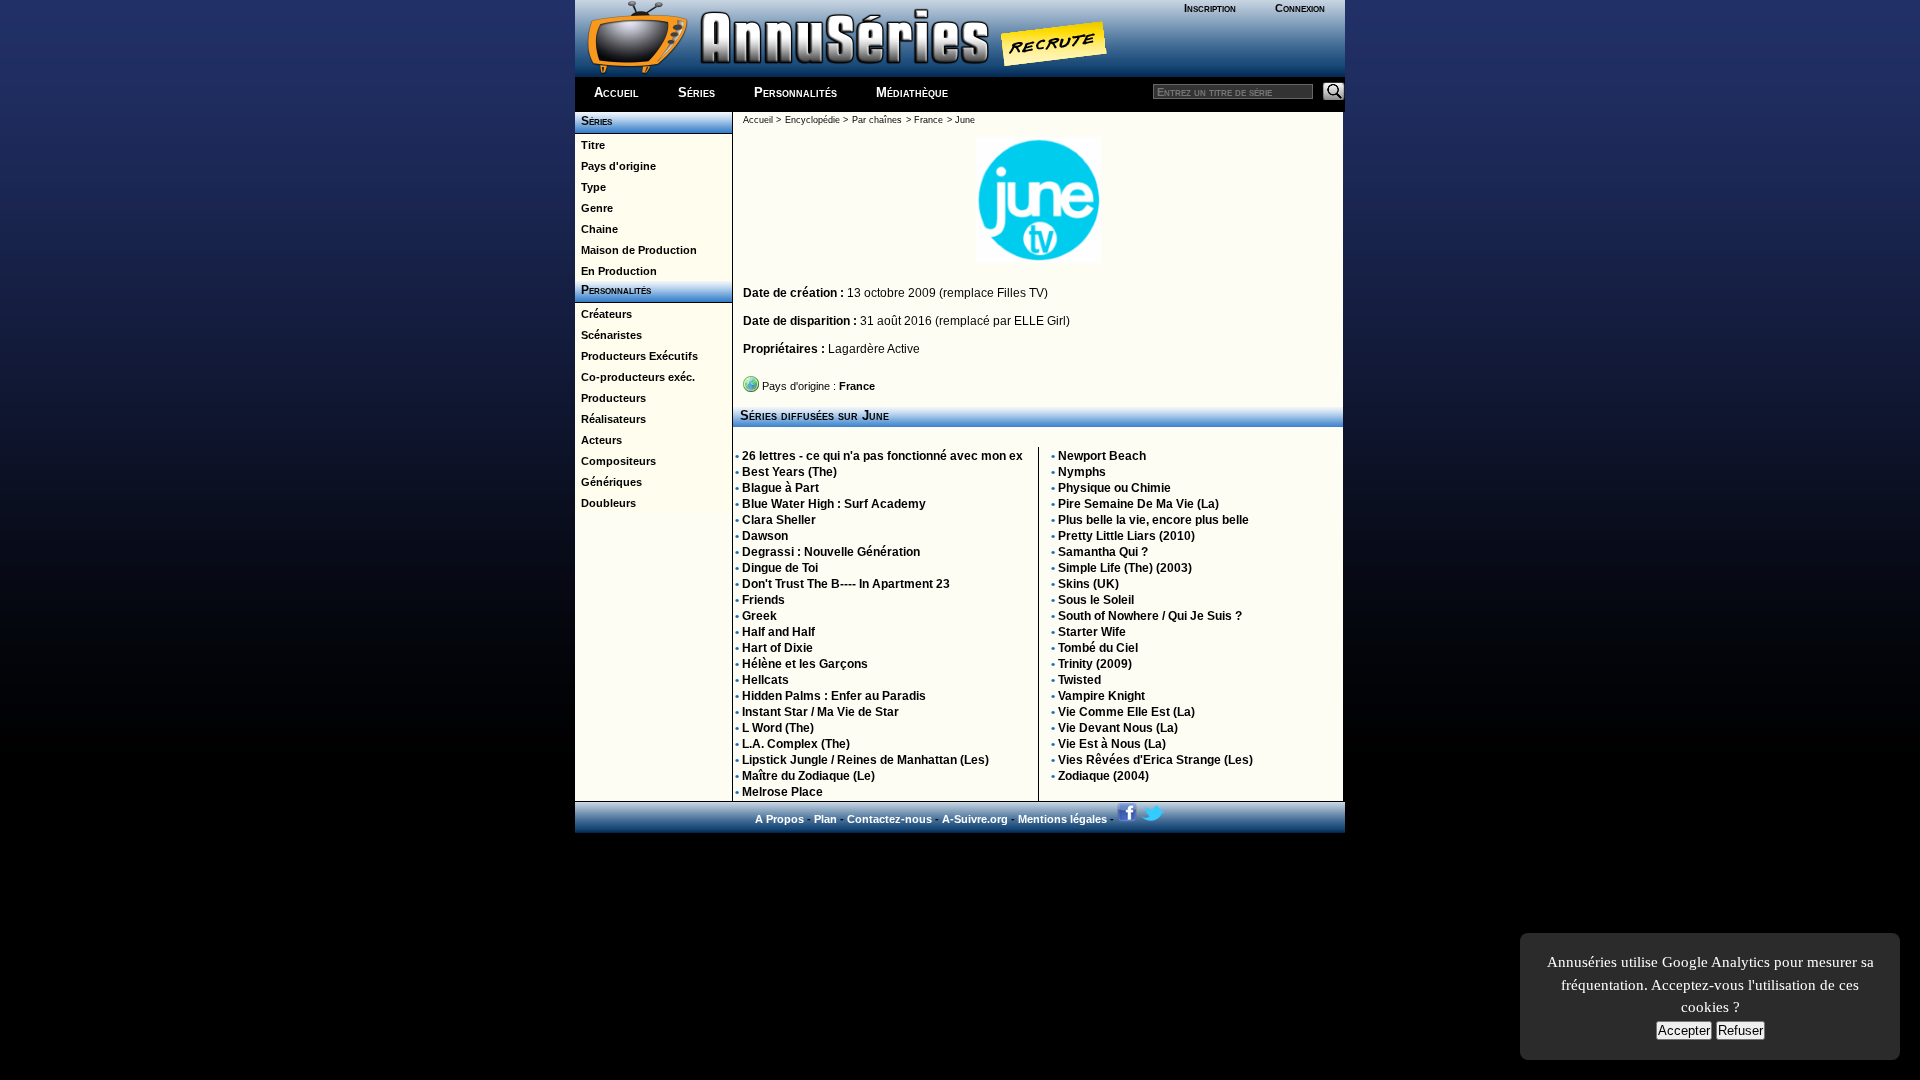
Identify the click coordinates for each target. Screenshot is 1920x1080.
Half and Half (778, 632)
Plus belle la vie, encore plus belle (1153, 520)
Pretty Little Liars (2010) (1126, 536)
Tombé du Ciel (1098, 648)
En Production (616, 271)
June (965, 120)
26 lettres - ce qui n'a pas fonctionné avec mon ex (882, 456)
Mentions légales (1062, 819)
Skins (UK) (1088, 584)
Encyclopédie (812, 120)
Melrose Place (782, 792)
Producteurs (610, 398)
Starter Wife (1092, 632)
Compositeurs (615, 461)
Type (590, 187)
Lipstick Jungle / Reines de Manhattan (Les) (865, 760)
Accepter (1684, 1030)
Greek (759, 616)
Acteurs (598, 440)
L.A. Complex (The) (796, 744)
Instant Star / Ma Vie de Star (820, 712)
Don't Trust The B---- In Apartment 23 (846, 584)
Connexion (1300, 8)
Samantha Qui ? (1103, 552)
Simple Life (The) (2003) (1125, 568)
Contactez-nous (889, 819)
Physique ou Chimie (1114, 488)
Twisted (1079, 680)
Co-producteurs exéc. (635, 377)
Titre (590, 145)
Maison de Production (636, 250)
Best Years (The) (789, 472)
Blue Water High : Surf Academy (834, 504)
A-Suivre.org (975, 819)
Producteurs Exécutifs (636, 356)
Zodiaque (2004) (1103, 776)
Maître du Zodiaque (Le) (808, 776)
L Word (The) (778, 728)
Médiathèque (912, 92)
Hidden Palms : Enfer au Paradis (834, 696)
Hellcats (765, 680)
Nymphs (1082, 472)
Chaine (596, 229)
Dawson (765, 536)
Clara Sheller (779, 520)
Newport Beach (1102, 456)
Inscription (1210, 8)
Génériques (608, 482)
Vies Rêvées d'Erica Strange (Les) (1155, 760)
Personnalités (795, 92)
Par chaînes (877, 120)
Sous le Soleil (1096, 600)
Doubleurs (605, 503)
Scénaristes (608, 335)
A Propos (779, 819)
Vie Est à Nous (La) (1112, 744)
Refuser (1740, 1030)
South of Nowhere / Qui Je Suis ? (1150, 616)
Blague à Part (780, 488)
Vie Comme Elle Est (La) (1126, 712)
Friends (763, 600)
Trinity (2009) (1095, 664)
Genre (594, 208)
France (928, 120)
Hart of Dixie (777, 648)
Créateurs (603, 314)
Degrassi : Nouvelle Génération (831, 552)
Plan (825, 819)
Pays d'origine (615, 166)
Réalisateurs (610, 419)
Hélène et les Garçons (805, 664)
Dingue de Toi (780, 568)
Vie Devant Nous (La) (1118, 728)
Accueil (616, 92)
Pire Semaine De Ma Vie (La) (1138, 504)
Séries (696, 92)
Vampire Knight (1101, 696)
